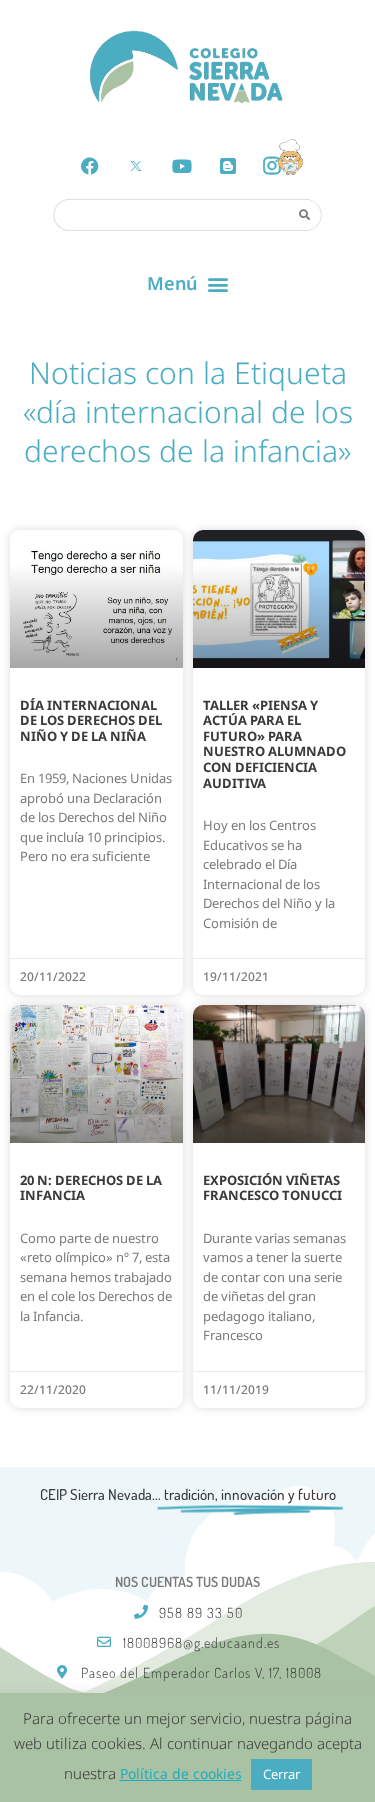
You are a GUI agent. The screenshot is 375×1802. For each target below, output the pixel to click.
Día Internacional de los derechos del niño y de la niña (91, 720)
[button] (187, 284)
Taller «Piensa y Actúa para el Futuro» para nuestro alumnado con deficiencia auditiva (274, 744)
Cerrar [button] (281, 1774)
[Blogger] (228, 166)
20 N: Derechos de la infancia (91, 1188)
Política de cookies (181, 1773)
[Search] (305, 214)
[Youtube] (182, 166)
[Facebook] (90, 166)
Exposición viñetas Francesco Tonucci (272, 1188)
